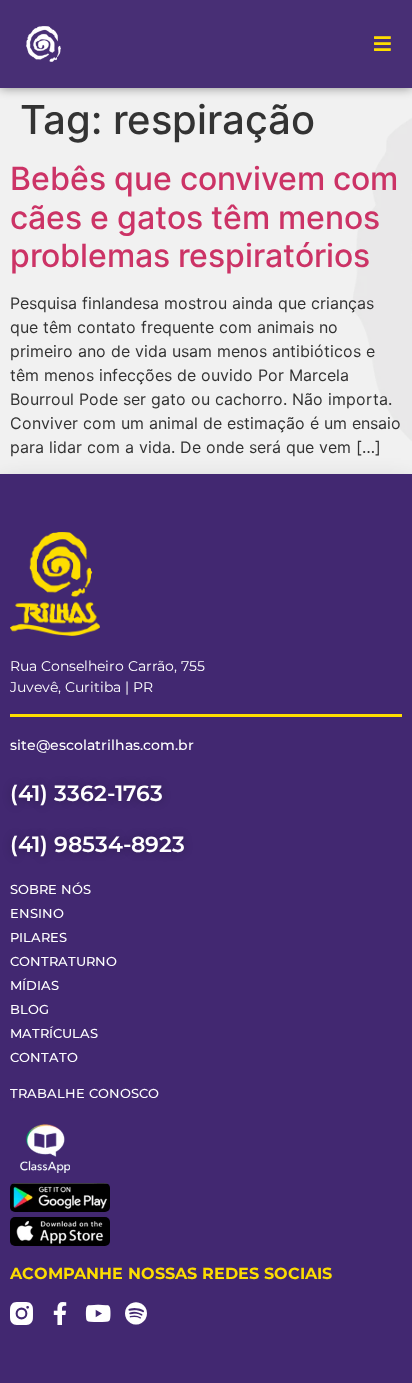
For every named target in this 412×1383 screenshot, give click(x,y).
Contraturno (63, 961)
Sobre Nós (50, 889)
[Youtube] (97, 1313)
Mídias (34, 985)
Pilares (38, 937)
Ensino (37, 913)
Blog (29, 1009)
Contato (44, 1057)
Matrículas (54, 1033)
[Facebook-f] (59, 1313)
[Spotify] (135, 1313)
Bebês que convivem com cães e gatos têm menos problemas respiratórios (204, 217)
